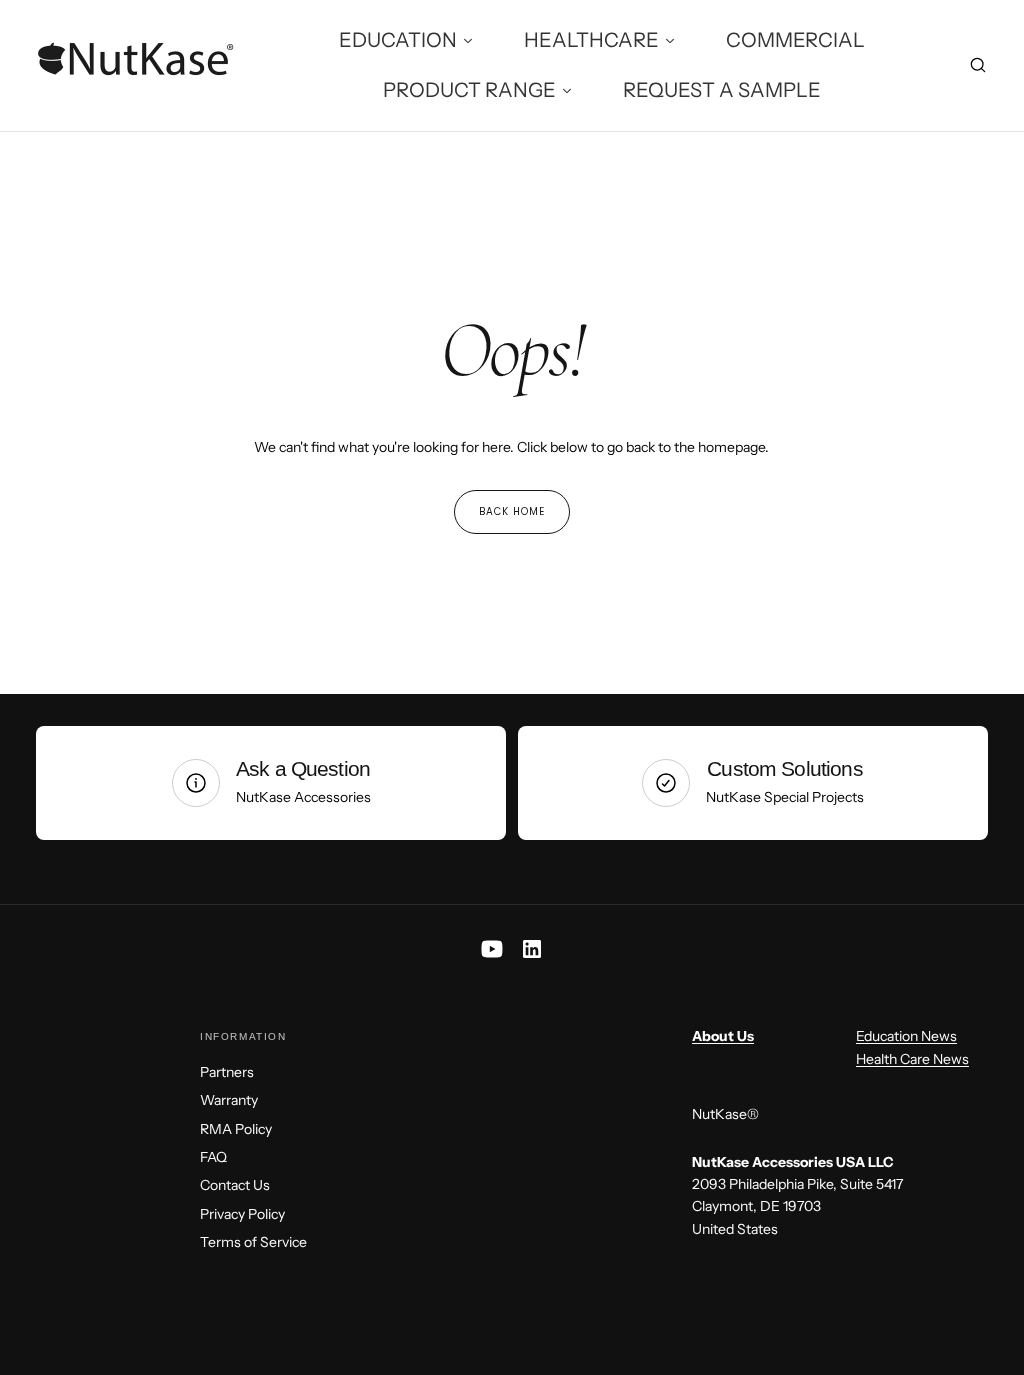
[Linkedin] (532, 949)
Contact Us (235, 1185)
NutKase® (725, 1114)
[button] (978, 67)
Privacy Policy (242, 1214)
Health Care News (912, 1059)
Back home (512, 511)
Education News (906, 1036)
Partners (227, 1072)
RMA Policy (236, 1129)
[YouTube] (492, 949)
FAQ (213, 1157)
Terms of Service (253, 1242)
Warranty (229, 1100)
